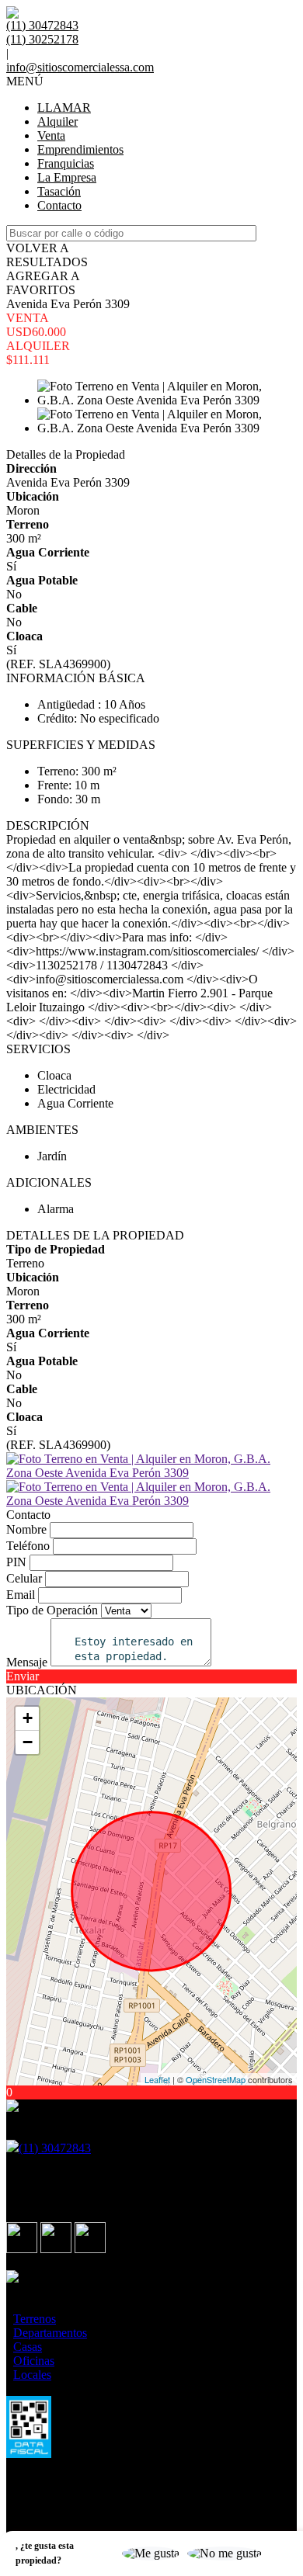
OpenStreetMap (216, 2079)
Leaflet (157, 2079)
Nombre (26, 1529)
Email (21, 1595)
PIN (16, 1562)
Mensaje (27, 1662)
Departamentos (50, 2333)
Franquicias (66, 163)
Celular (24, 1578)
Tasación (59, 191)
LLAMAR (64, 107)
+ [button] (28, 1718)
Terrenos (35, 2319)
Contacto (59, 205)
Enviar (23, 1676)
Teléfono (28, 1546)
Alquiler (57, 121)
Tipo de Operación (52, 1610)
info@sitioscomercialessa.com (80, 67)
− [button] (28, 1742)
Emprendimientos (80, 149)
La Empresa (67, 177)
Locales (32, 2375)
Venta (51, 135)
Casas (28, 2347)
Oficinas (34, 2361)
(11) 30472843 (55, 2148)
